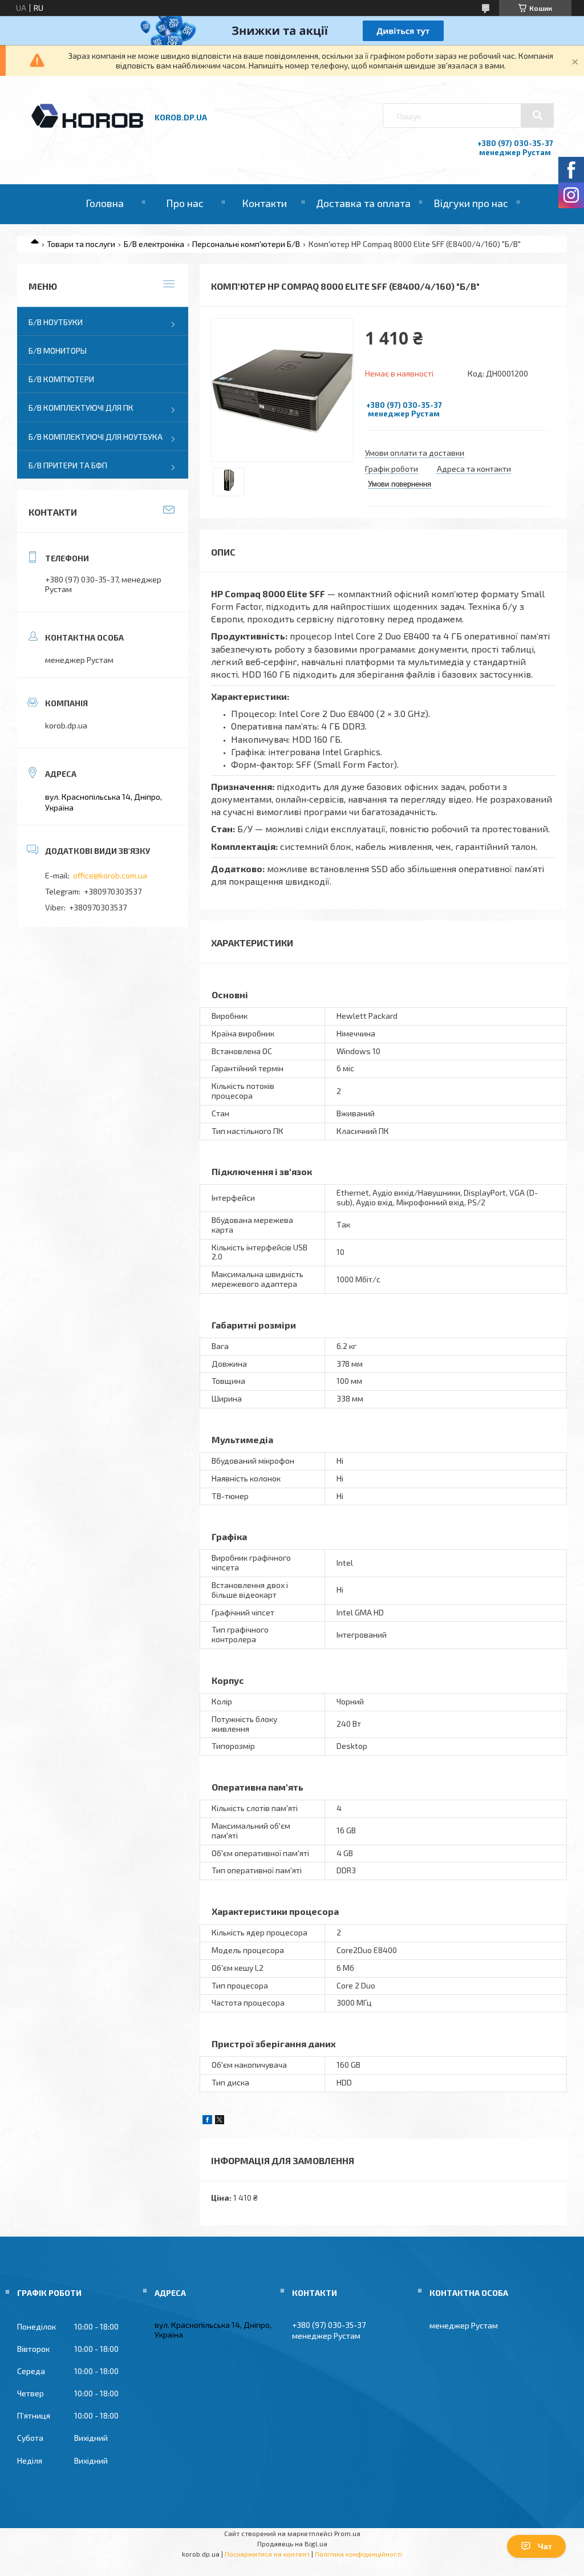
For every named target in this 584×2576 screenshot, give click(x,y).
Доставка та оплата (363, 203)
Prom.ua (347, 2533)
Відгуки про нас (471, 203)
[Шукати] (537, 115)
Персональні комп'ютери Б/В (246, 244)
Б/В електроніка (154, 244)
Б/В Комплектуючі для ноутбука (96, 437)
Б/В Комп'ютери (61, 379)
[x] (220, 2121)
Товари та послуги (81, 244)
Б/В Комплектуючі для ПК (81, 408)
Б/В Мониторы (58, 351)
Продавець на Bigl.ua (292, 2543)
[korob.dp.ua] (87, 126)
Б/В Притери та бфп (68, 465)
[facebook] (207, 2121)
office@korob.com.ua (110, 875)
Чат (545, 2546)
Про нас (185, 203)
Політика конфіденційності (358, 2554)
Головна (105, 203)
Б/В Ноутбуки (56, 322)
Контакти (264, 203)
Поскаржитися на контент (267, 2554)
